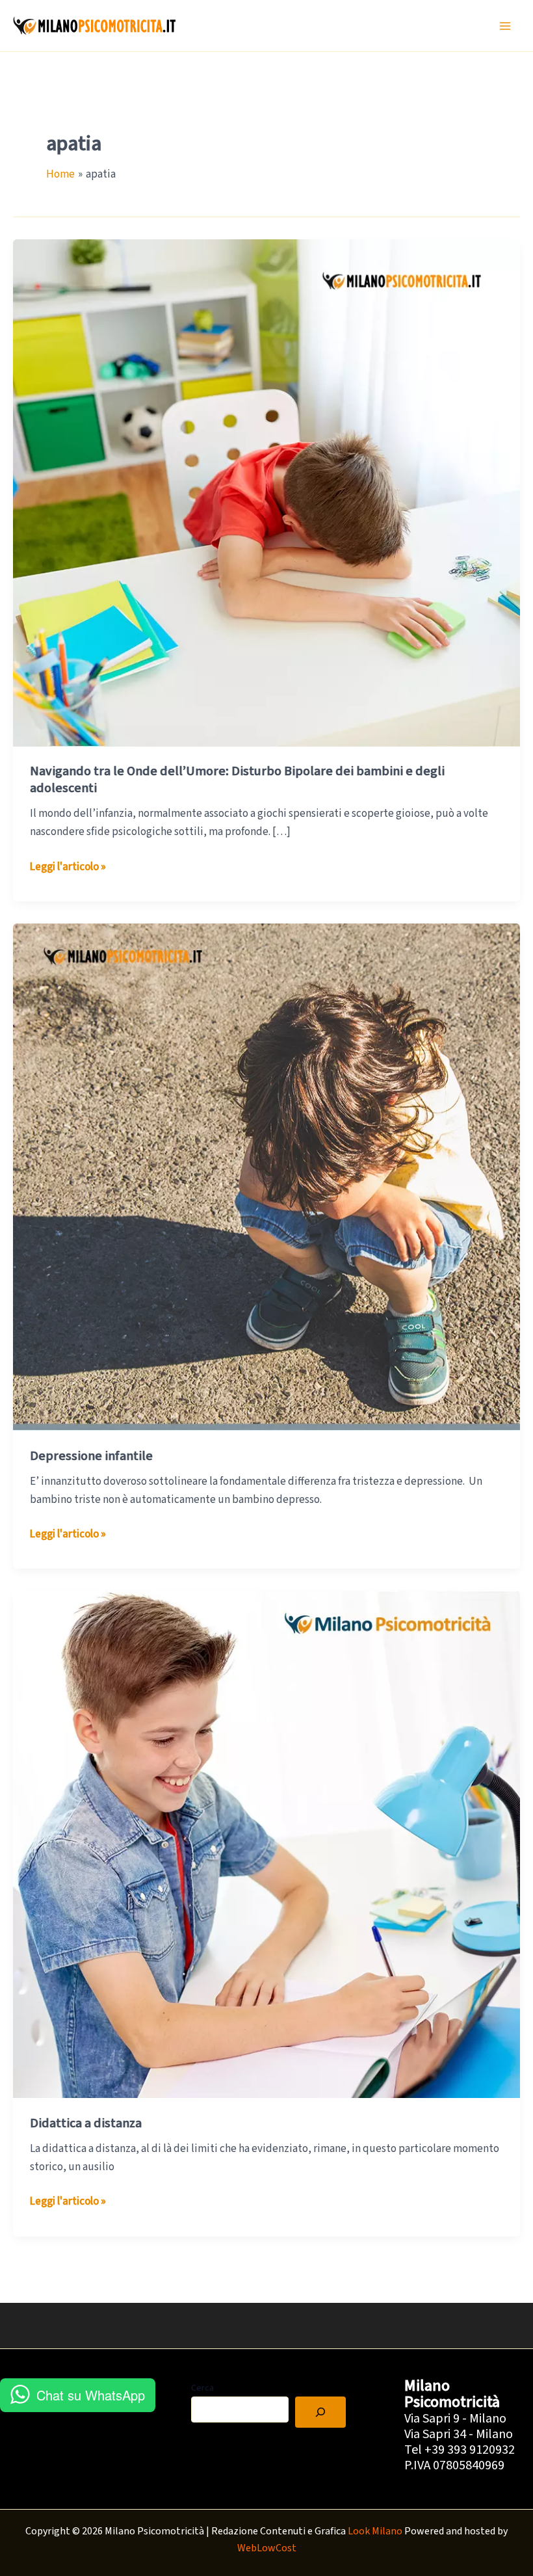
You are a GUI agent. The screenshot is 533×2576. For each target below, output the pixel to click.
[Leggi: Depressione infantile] (266, 1176)
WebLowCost (267, 2548)
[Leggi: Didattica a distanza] (266, 1844)
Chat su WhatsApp (91, 2395)
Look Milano (375, 2531)
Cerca (202, 2388)
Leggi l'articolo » (68, 867)
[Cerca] (320, 2412)
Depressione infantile (91, 1456)
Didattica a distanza (86, 2123)
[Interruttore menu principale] (506, 26)
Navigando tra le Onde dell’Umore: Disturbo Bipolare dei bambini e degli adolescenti (237, 780)
